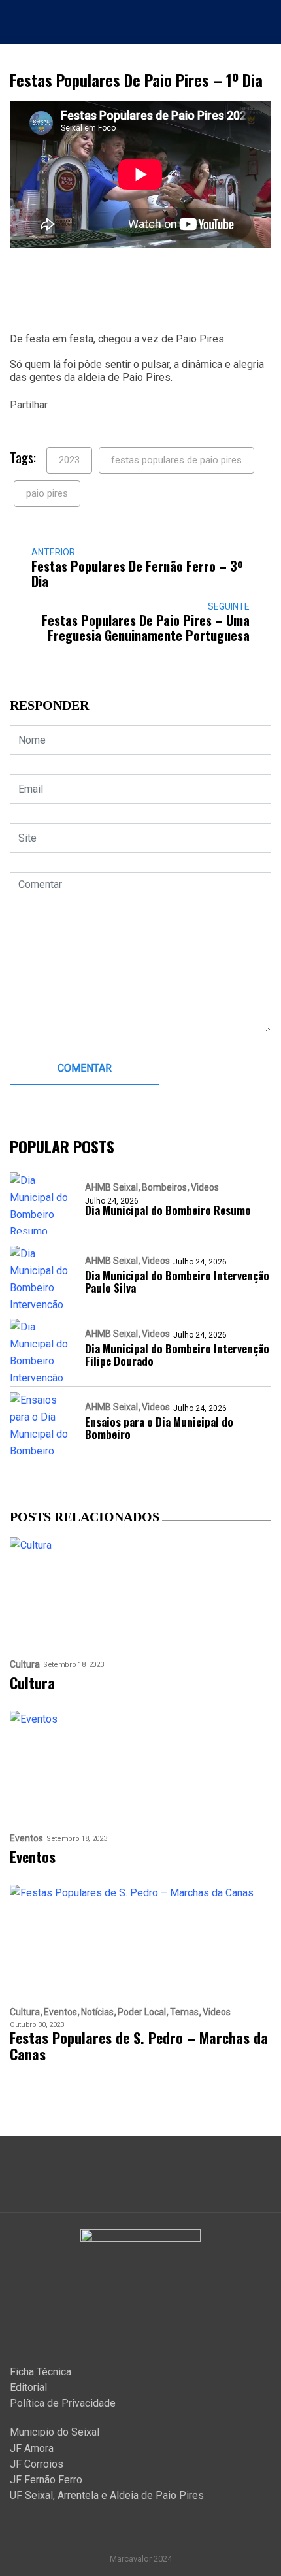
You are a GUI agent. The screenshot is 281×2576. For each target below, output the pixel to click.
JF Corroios (37, 2464)
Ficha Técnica (41, 2372)
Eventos (26, 1839)
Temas (184, 2012)
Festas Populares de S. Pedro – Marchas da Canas (139, 2046)
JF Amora (32, 2448)
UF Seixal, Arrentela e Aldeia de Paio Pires (107, 2495)
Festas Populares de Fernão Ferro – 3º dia (137, 574)
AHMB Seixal (111, 1187)
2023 (69, 460)
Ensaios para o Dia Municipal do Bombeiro (159, 1428)
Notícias (97, 2012)
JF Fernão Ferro (46, 2480)
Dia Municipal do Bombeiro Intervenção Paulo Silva (177, 1281)
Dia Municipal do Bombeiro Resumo (168, 1210)
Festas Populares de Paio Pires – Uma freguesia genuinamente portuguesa (146, 628)
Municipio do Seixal (55, 2432)
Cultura (25, 1665)
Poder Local (142, 2012)
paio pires (47, 493)
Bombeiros (164, 1187)
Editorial (28, 2387)
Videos (205, 1187)
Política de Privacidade (63, 2403)
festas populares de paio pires (176, 460)
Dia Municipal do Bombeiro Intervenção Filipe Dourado (177, 1355)
